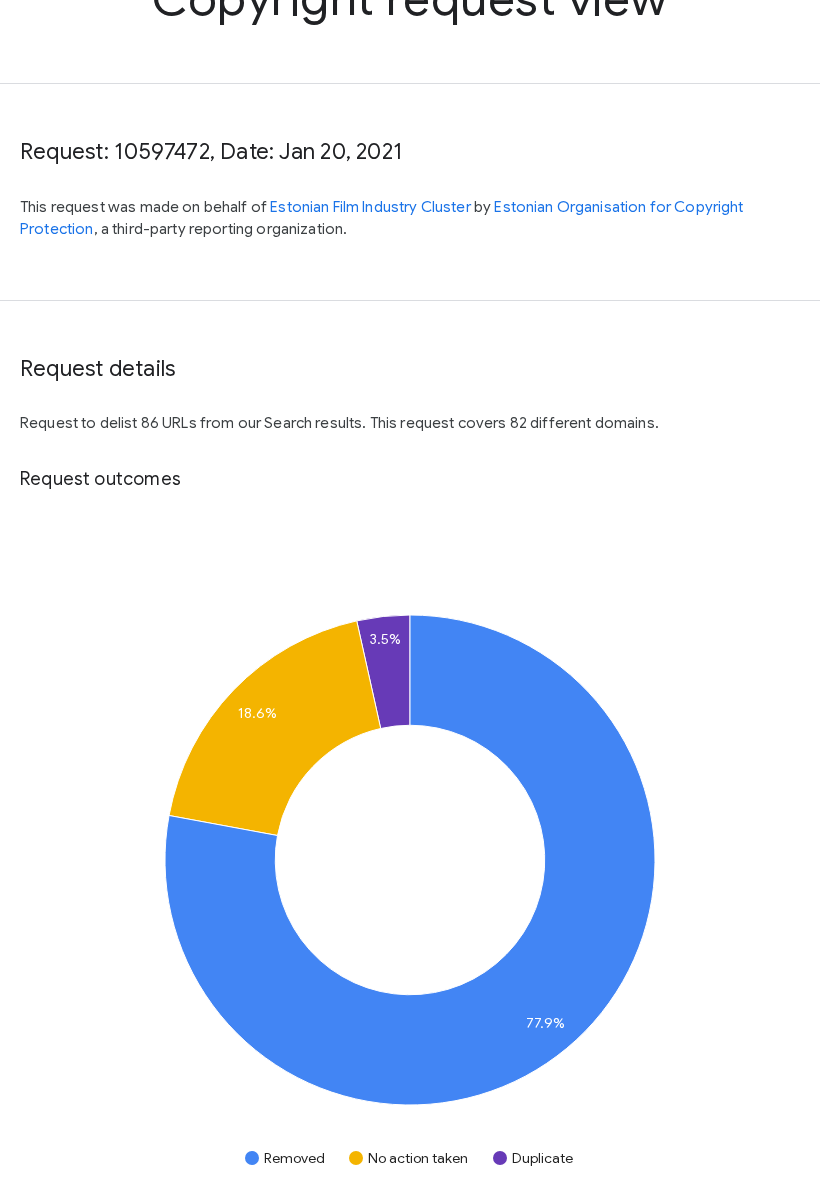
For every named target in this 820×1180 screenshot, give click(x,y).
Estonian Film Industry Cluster (372, 207)
